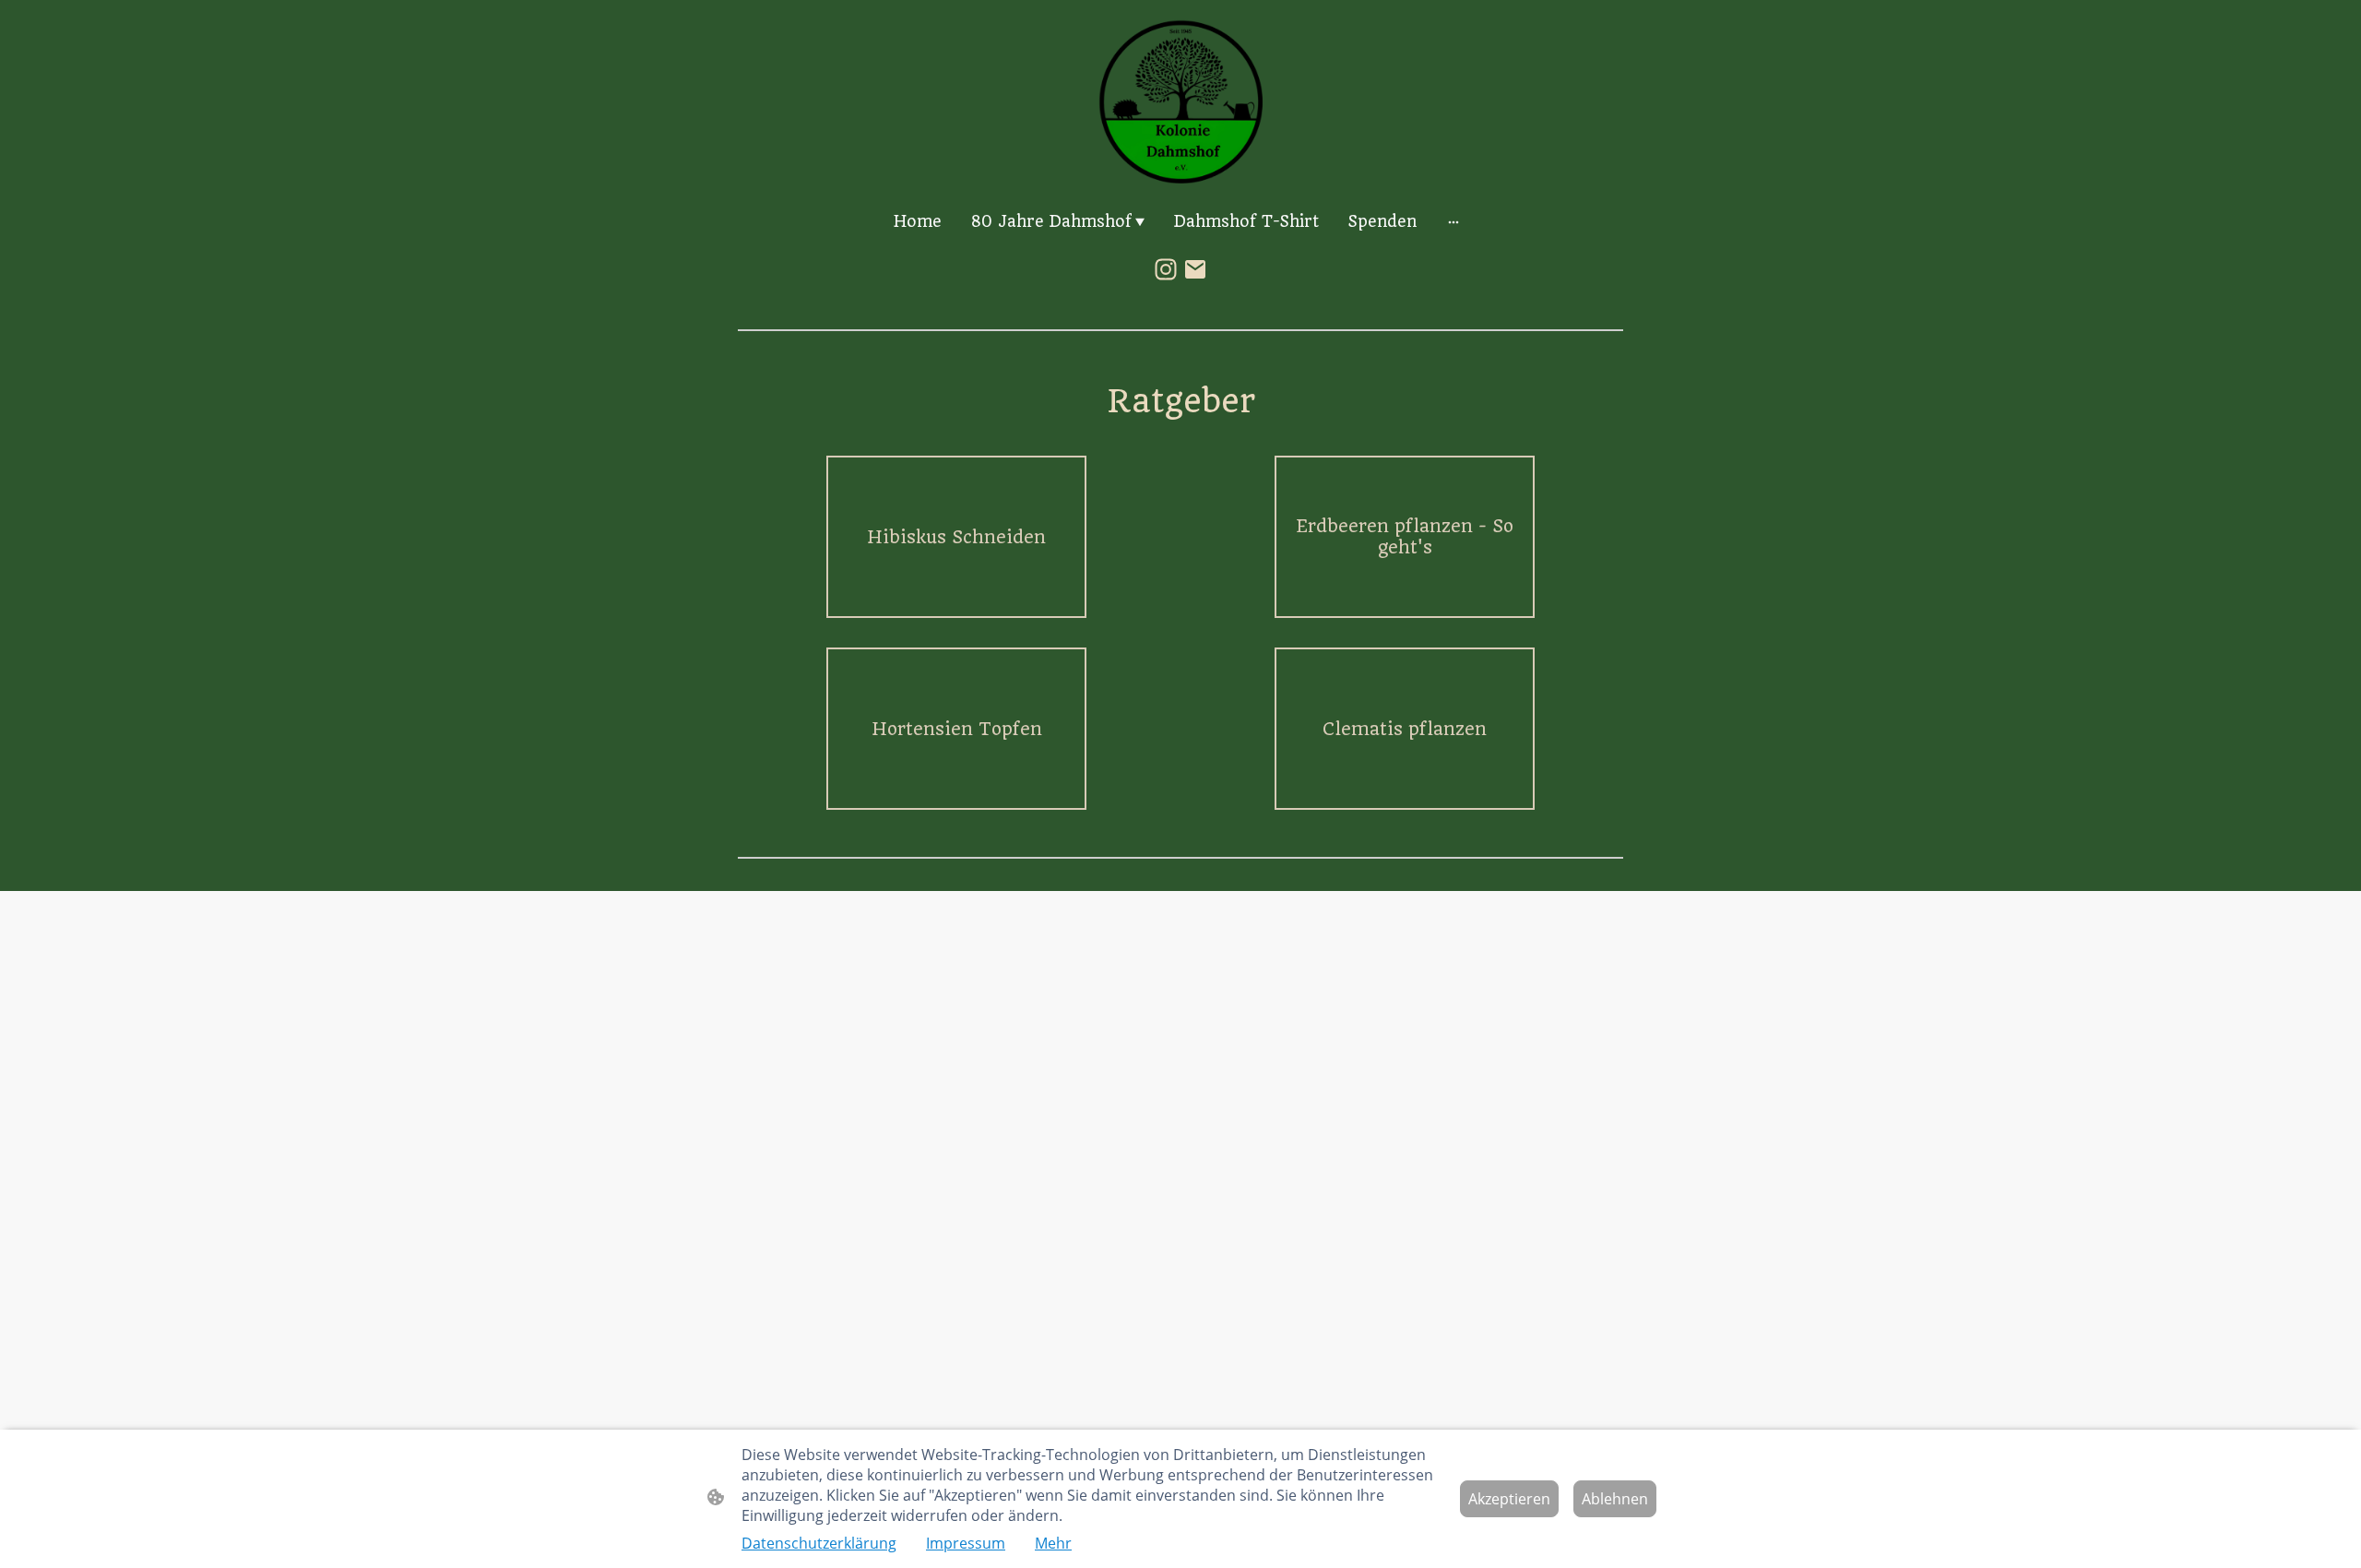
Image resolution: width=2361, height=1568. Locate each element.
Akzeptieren (1509, 1499)
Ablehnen (1615, 1499)
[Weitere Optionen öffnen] (1453, 221)
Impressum (966, 1543)
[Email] (1195, 269)
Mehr (1053, 1543)
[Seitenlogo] (1180, 101)
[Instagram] (1166, 269)
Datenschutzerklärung (819, 1543)
